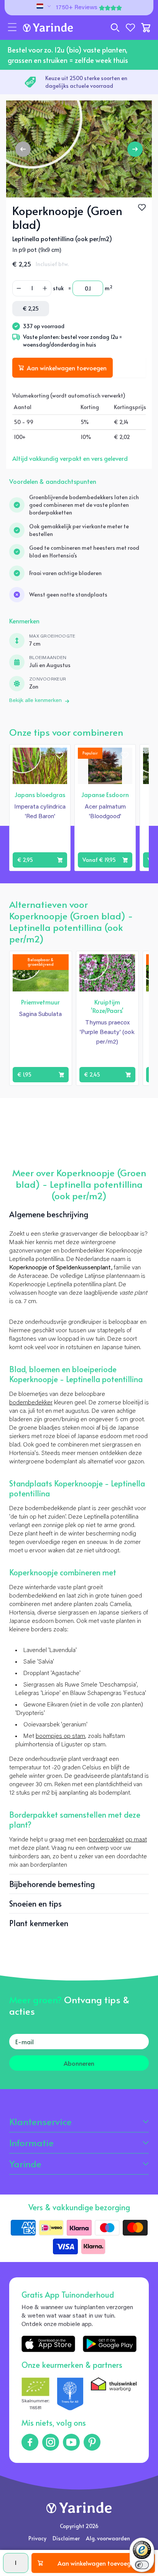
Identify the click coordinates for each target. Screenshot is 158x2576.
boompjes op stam (60, 1736)
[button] (12, 28)
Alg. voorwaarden (108, 2538)
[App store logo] (48, 2344)
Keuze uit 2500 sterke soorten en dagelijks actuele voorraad (86, 82)
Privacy (37, 2538)
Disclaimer (66, 2538)
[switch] (142, 2565)
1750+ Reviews (77, 8)
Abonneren (79, 2063)
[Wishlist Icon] (142, 207)
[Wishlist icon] (59, 755)
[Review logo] (70, 2394)
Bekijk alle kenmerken (35, 701)
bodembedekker (31, 1403)
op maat (136, 1840)
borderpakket (106, 1840)
